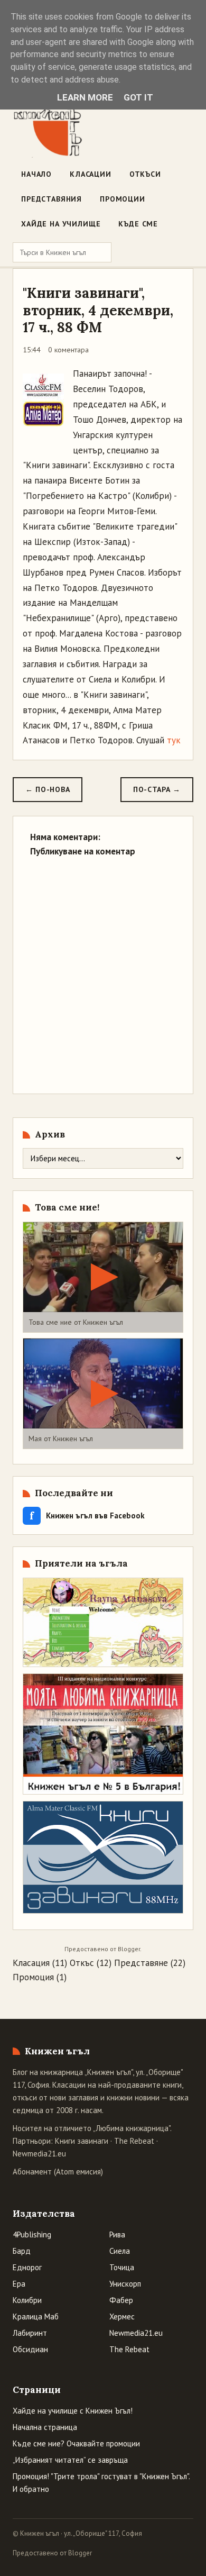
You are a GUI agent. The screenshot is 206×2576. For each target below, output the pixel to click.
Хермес (122, 2316)
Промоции (123, 199)
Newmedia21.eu (39, 2154)
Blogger (129, 1949)
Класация (31, 1963)
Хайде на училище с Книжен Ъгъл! (73, 2411)
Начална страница (45, 2427)
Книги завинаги (82, 2141)
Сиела (120, 2251)
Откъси (145, 174)
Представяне (141, 1963)
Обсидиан (30, 2349)
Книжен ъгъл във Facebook (87, 1515)
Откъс (82, 1963)
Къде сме (138, 224)
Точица (122, 2267)
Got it (138, 97)
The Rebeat (134, 2141)
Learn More (85, 97)
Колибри (27, 2300)
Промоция (33, 1977)
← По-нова (48, 789)
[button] (103, 1277)
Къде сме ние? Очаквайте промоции (76, 2443)
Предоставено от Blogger (52, 2553)
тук (174, 740)
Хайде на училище (61, 224)
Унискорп (125, 2284)
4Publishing (32, 2234)
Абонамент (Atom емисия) (58, 2172)
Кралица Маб (36, 2316)
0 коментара (68, 350)
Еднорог (27, 2267)
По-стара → (157, 789)
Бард (22, 2251)
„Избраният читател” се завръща (70, 2460)
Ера (19, 2284)
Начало (36, 174)
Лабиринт (30, 2333)
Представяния (51, 199)
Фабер (121, 2300)
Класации (91, 174)
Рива (117, 2234)
